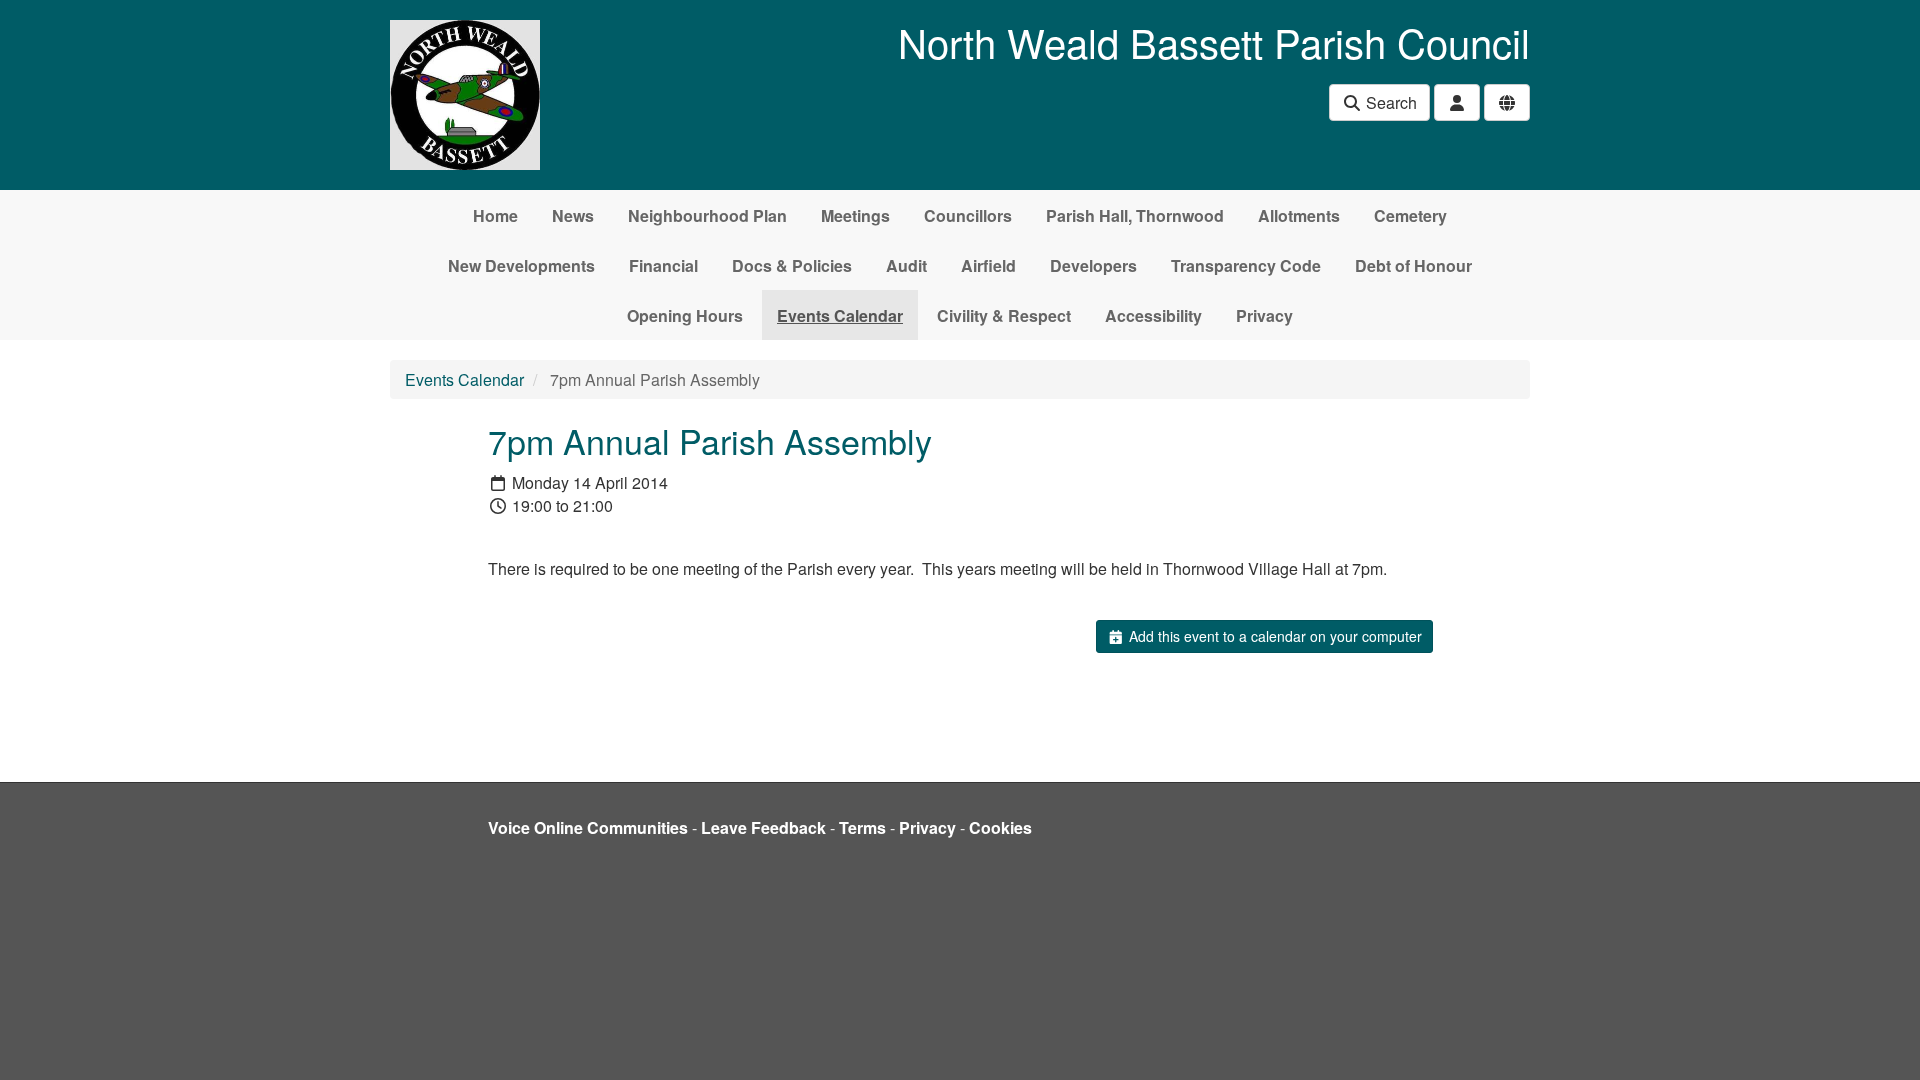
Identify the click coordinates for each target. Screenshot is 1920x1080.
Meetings (855, 215)
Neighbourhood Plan (707, 215)
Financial (663, 265)
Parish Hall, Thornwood (1135, 215)
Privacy (1264, 315)
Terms (862, 827)
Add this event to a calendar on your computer (1273, 636)
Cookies (1000, 827)
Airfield (988, 265)
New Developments (521, 265)
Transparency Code (1246, 265)
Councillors (968, 215)
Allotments (1299, 215)
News (573, 215)
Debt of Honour (1413, 265)
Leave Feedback (763, 827)
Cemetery (1410, 215)
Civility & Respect (1004, 315)
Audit (906, 265)
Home (495, 215)
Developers (1093, 265)
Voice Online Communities (588, 827)
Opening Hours (685, 315)
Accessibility (1153, 315)
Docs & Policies (792, 265)
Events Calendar (840, 315)
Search (1389, 102)
